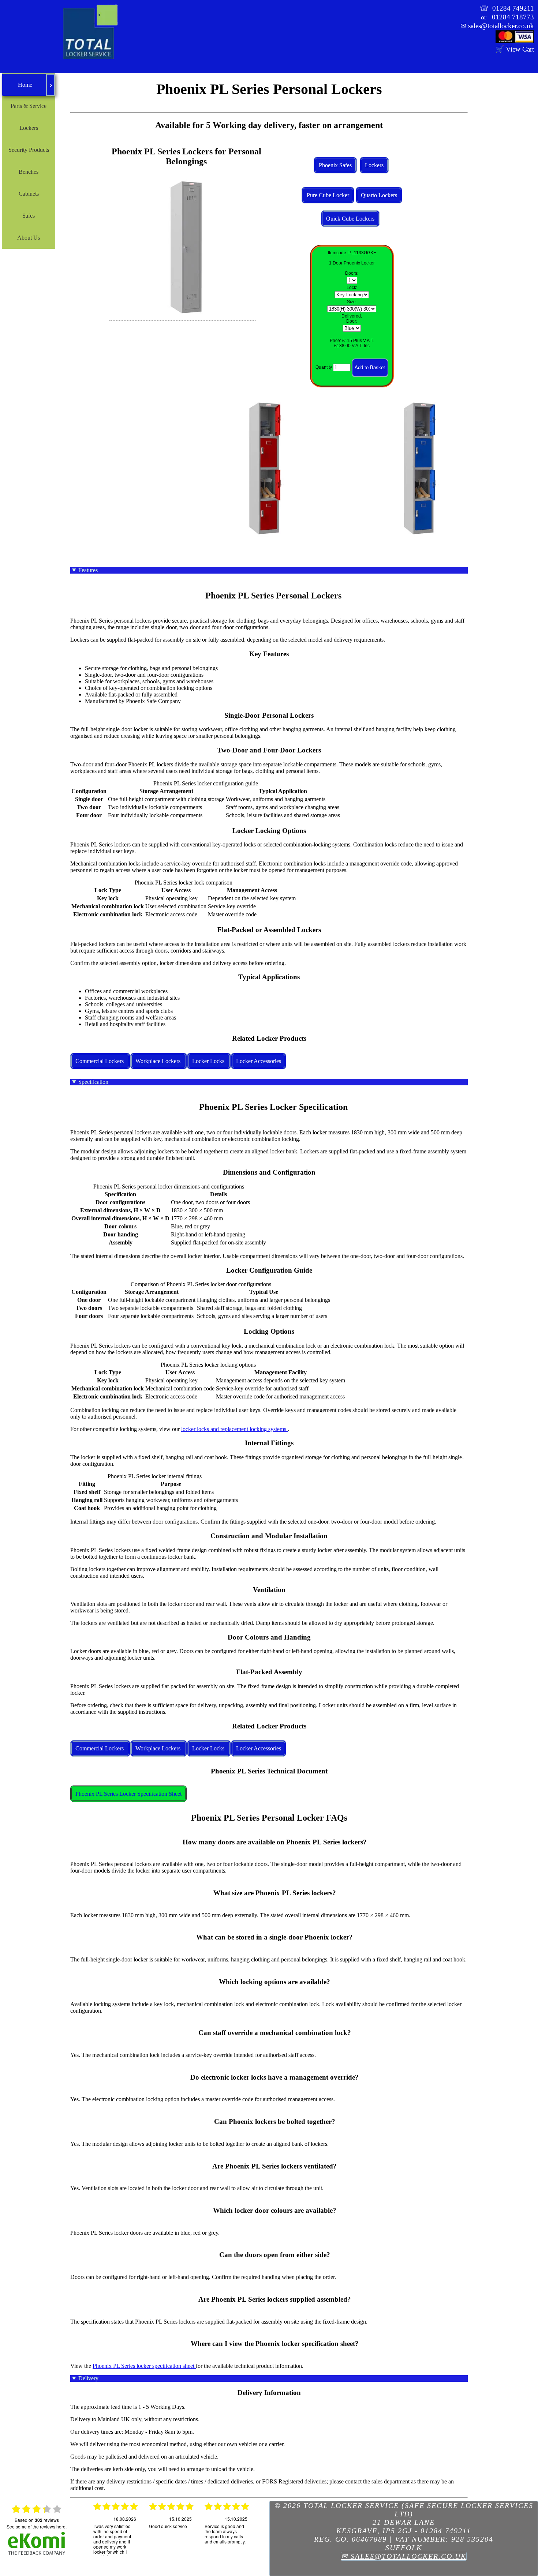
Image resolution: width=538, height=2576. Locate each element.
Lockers (374, 165)
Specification (93, 1082)
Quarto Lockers (379, 195)
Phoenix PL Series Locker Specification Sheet (128, 1794)
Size (351, 302)
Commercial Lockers (100, 1061)
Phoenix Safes (335, 165)
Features (88, 570)
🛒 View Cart (515, 49)
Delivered (351, 316)
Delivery (88, 2378)
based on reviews (37, 2520)
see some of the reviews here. (37, 2526)
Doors (351, 273)
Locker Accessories (259, 1061)
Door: (352, 321)
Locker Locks (209, 1061)
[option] (116, 2528)
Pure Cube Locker (328, 195)
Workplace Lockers (159, 1061)
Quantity (324, 368)
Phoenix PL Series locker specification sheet (144, 2366)
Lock (351, 288)
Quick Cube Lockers (350, 219)
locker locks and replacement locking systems (234, 1429)
